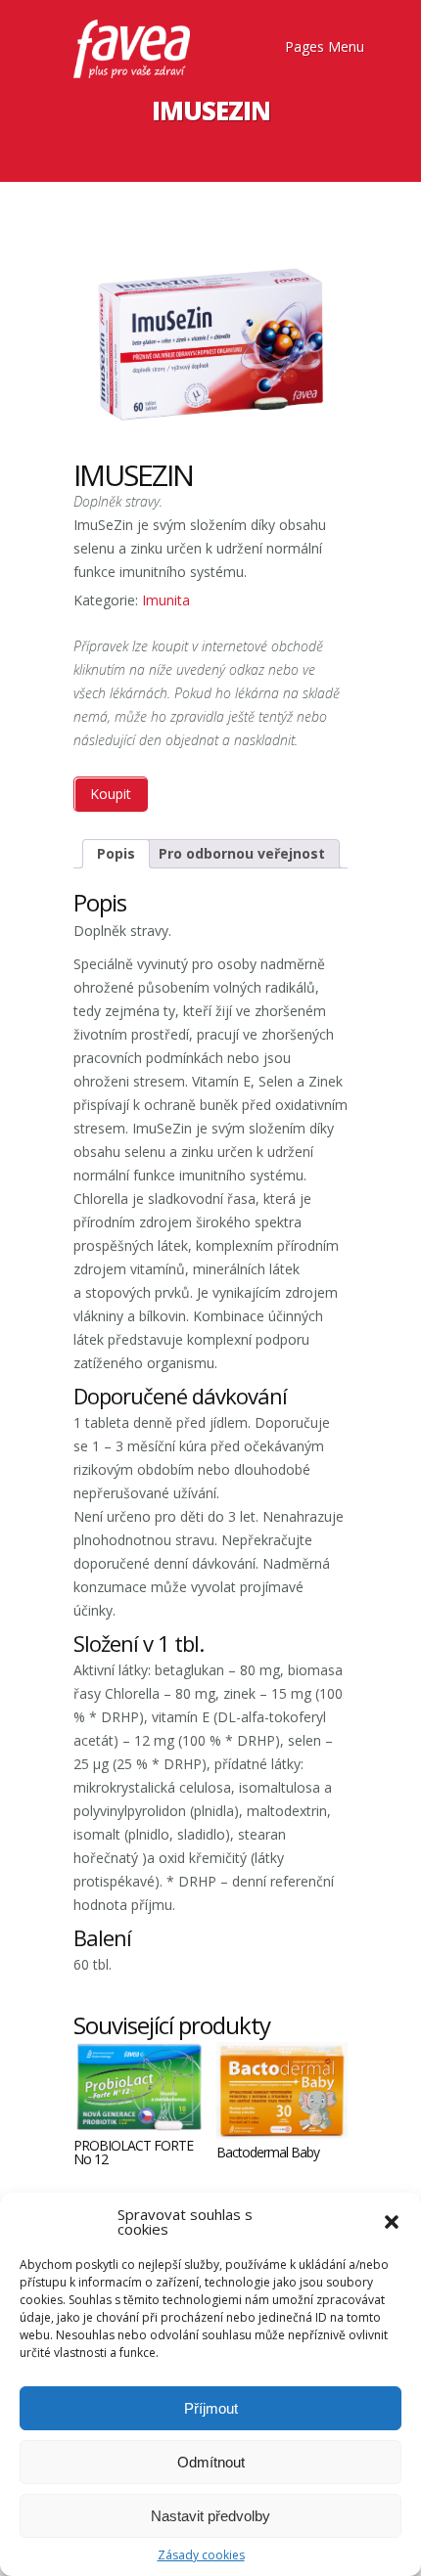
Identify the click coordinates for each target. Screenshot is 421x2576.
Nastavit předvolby (210, 2516)
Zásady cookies (201, 2555)
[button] (392, 2222)
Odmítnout (211, 2462)
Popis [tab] (116, 853)
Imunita (166, 600)
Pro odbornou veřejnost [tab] (242, 853)
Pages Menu (325, 47)
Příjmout (211, 2408)
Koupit (111, 794)
